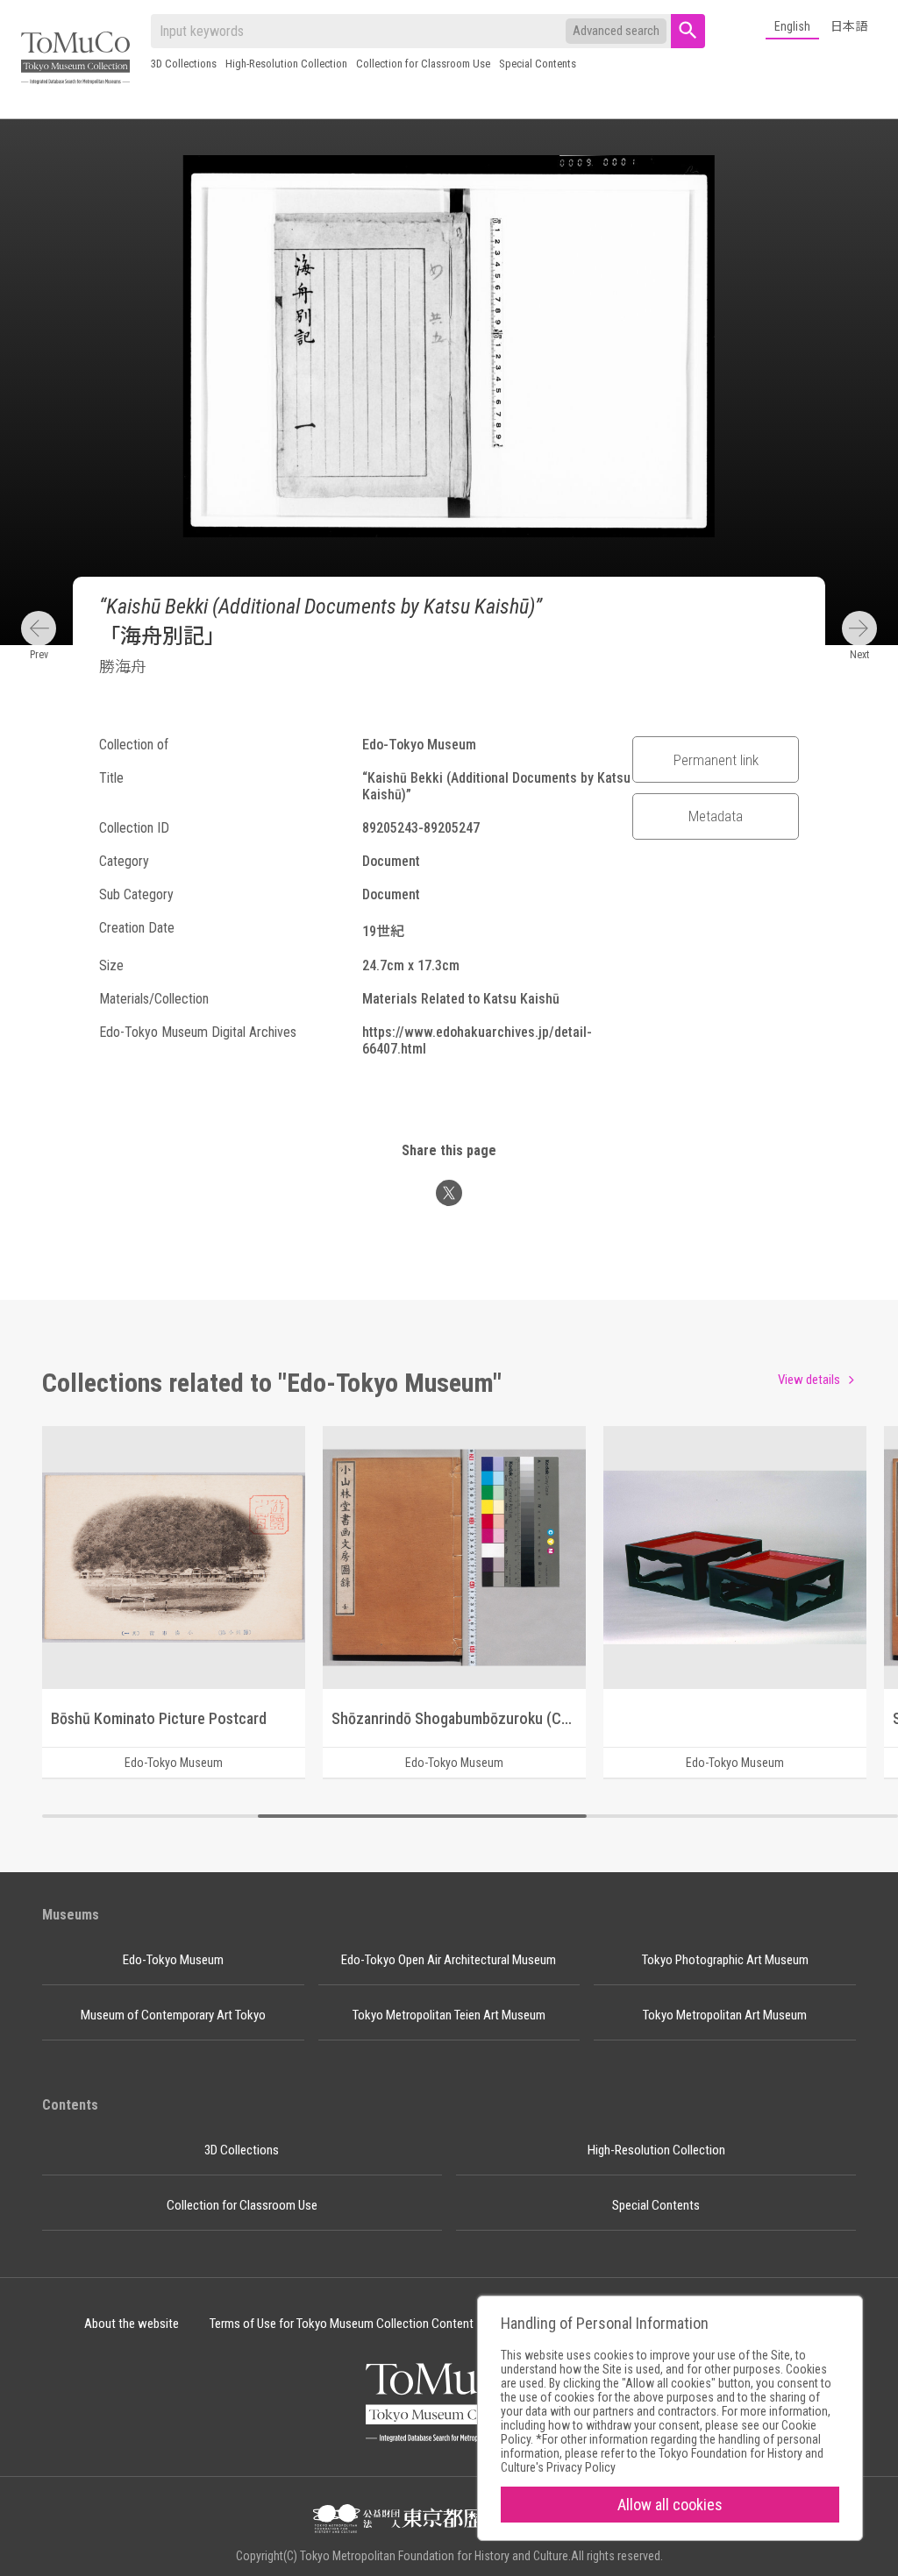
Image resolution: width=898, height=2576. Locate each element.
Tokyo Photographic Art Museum (725, 1960)
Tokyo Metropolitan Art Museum (725, 2015)
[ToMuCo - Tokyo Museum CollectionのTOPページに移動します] (75, 59)
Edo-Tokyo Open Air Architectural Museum (449, 1960)
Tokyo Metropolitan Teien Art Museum (449, 2015)
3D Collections (184, 64)
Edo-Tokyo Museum (173, 1960)
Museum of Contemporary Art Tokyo (173, 2015)
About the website (132, 2324)
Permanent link (716, 760)
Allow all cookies (670, 2505)
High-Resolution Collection (286, 64)
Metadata (716, 816)
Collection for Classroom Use (423, 64)
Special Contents (538, 64)
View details (809, 1380)
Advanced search (616, 31)
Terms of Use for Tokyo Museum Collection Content (342, 2324)
